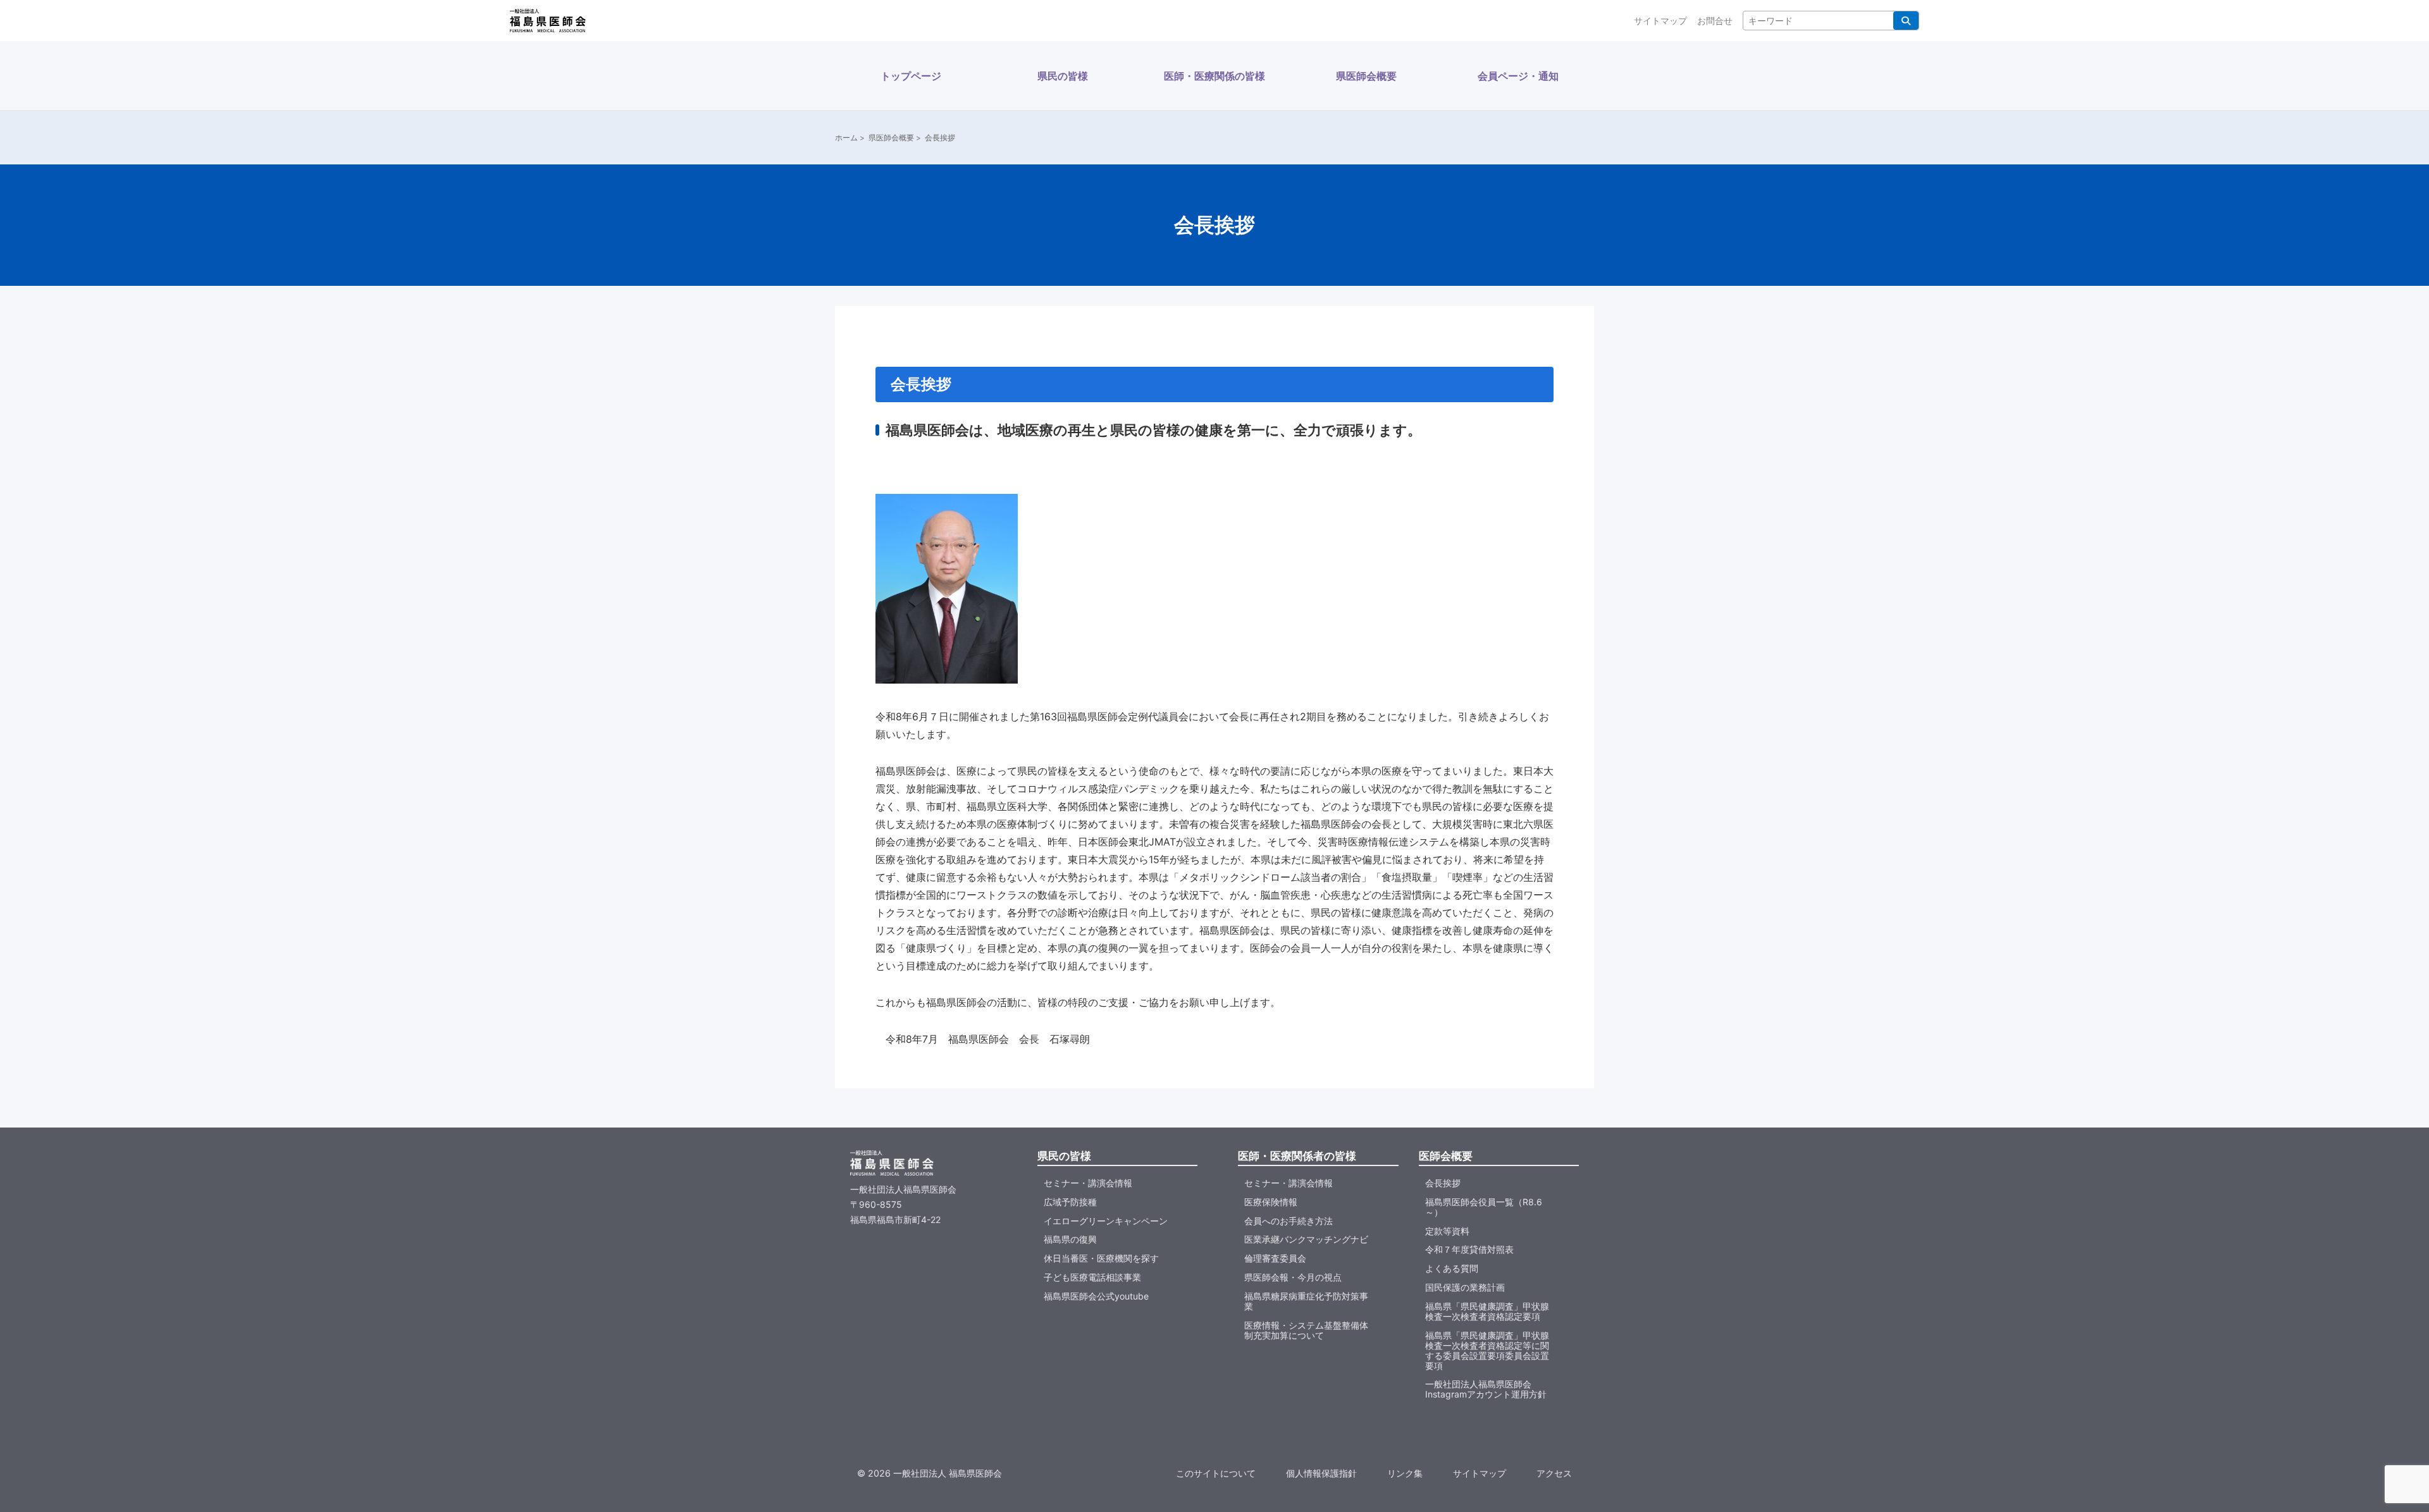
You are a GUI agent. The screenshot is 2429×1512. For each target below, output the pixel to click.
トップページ (911, 76)
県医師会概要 (1366, 76)
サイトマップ (1660, 21)
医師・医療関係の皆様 (1214, 76)
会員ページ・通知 (1518, 76)
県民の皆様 (1063, 76)
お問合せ (1715, 21)
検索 (1906, 21)
